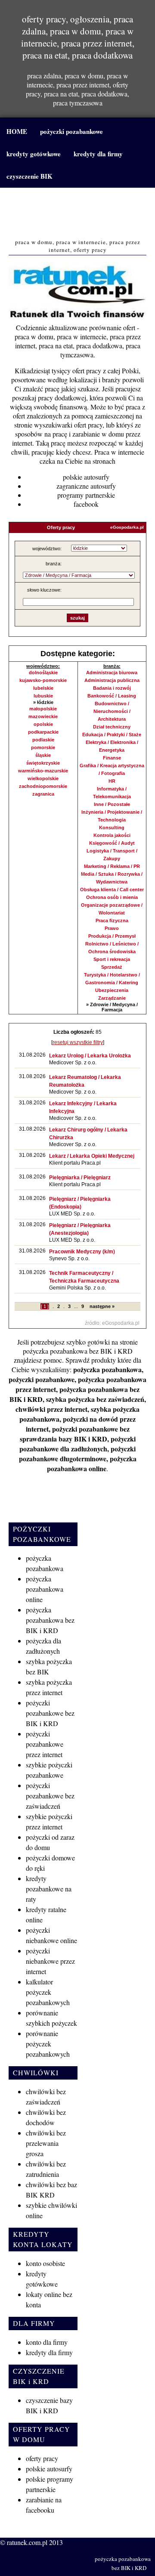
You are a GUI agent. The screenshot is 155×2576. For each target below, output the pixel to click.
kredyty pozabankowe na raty (49, 1889)
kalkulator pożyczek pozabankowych (48, 1992)
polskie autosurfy (86, 477)
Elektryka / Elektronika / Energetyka (112, 746)
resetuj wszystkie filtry (78, 1042)
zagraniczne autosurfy (86, 486)
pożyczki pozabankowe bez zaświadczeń (50, 1796)
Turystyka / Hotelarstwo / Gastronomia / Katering (112, 979)
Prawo (112, 928)
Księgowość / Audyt (112, 843)
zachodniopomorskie (43, 786)
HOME (17, 131)
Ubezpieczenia (112, 990)
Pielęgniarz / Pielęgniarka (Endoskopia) (80, 1203)
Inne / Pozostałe (112, 804)
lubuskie (43, 696)
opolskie (43, 724)
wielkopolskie (43, 778)
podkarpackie (43, 732)
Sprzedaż (112, 967)
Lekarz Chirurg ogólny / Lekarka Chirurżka (88, 1134)
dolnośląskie (43, 673)
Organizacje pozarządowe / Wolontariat (112, 909)
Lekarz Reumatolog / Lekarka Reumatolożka (85, 1081)
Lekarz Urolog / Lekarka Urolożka (90, 1056)
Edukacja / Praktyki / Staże (112, 735)
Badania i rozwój (112, 688)
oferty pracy (42, 2458)
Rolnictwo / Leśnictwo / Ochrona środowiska (112, 948)
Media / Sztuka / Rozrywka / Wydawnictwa (112, 878)
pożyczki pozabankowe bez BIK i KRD (50, 1713)
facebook (86, 504)
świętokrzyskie (43, 763)
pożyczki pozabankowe (71, 131)
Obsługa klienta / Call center (112, 890)
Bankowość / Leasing (112, 696)
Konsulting (112, 828)
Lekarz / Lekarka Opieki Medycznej (92, 1156)
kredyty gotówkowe (34, 154)
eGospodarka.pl (127, 527)
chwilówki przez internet (51, 1409)
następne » (102, 1306)
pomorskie (43, 747)
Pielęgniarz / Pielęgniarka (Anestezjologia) (80, 1229)
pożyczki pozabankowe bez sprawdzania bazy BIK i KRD (75, 1434)
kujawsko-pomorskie (43, 680)
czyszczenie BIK (29, 176)
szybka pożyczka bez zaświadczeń (95, 1399)
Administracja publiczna (112, 680)
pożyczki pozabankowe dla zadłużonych (77, 1444)
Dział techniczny (112, 727)
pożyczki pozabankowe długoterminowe (77, 1454)
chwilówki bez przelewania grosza (46, 2143)
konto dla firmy (47, 2342)
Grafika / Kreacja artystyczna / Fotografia (112, 769)
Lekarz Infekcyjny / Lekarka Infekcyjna (83, 1107)
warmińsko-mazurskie (43, 771)
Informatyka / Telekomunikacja (112, 793)
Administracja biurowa (112, 673)
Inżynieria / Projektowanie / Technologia (112, 816)
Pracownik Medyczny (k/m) (82, 1252)
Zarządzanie (112, 998)
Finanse (112, 758)
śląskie (43, 755)
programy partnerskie (86, 495)
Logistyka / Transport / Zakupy (112, 855)
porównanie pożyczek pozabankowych (48, 2044)
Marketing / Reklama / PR (112, 866)
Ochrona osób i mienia (112, 897)
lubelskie (43, 688)
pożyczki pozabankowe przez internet (45, 1744)
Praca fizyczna (112, 921)
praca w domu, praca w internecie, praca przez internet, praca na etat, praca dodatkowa (78, 214)
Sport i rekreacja (112, 959)
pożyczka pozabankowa (107, 1369)
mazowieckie (43, 716)
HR (112, 781)
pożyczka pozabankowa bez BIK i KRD (78, 1351)
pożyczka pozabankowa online (92, 1463)
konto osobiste (45, 2263)
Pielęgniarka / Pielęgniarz (80, 1178)
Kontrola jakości (112, 835)
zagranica (43, 794)
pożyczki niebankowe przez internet (50, 1961)
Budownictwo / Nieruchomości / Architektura (112, 711)
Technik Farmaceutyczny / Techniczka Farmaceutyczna (84, 1277)
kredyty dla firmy (98, 154)
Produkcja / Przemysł (112, 936)
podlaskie (43, 740)
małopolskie (43, 709)
